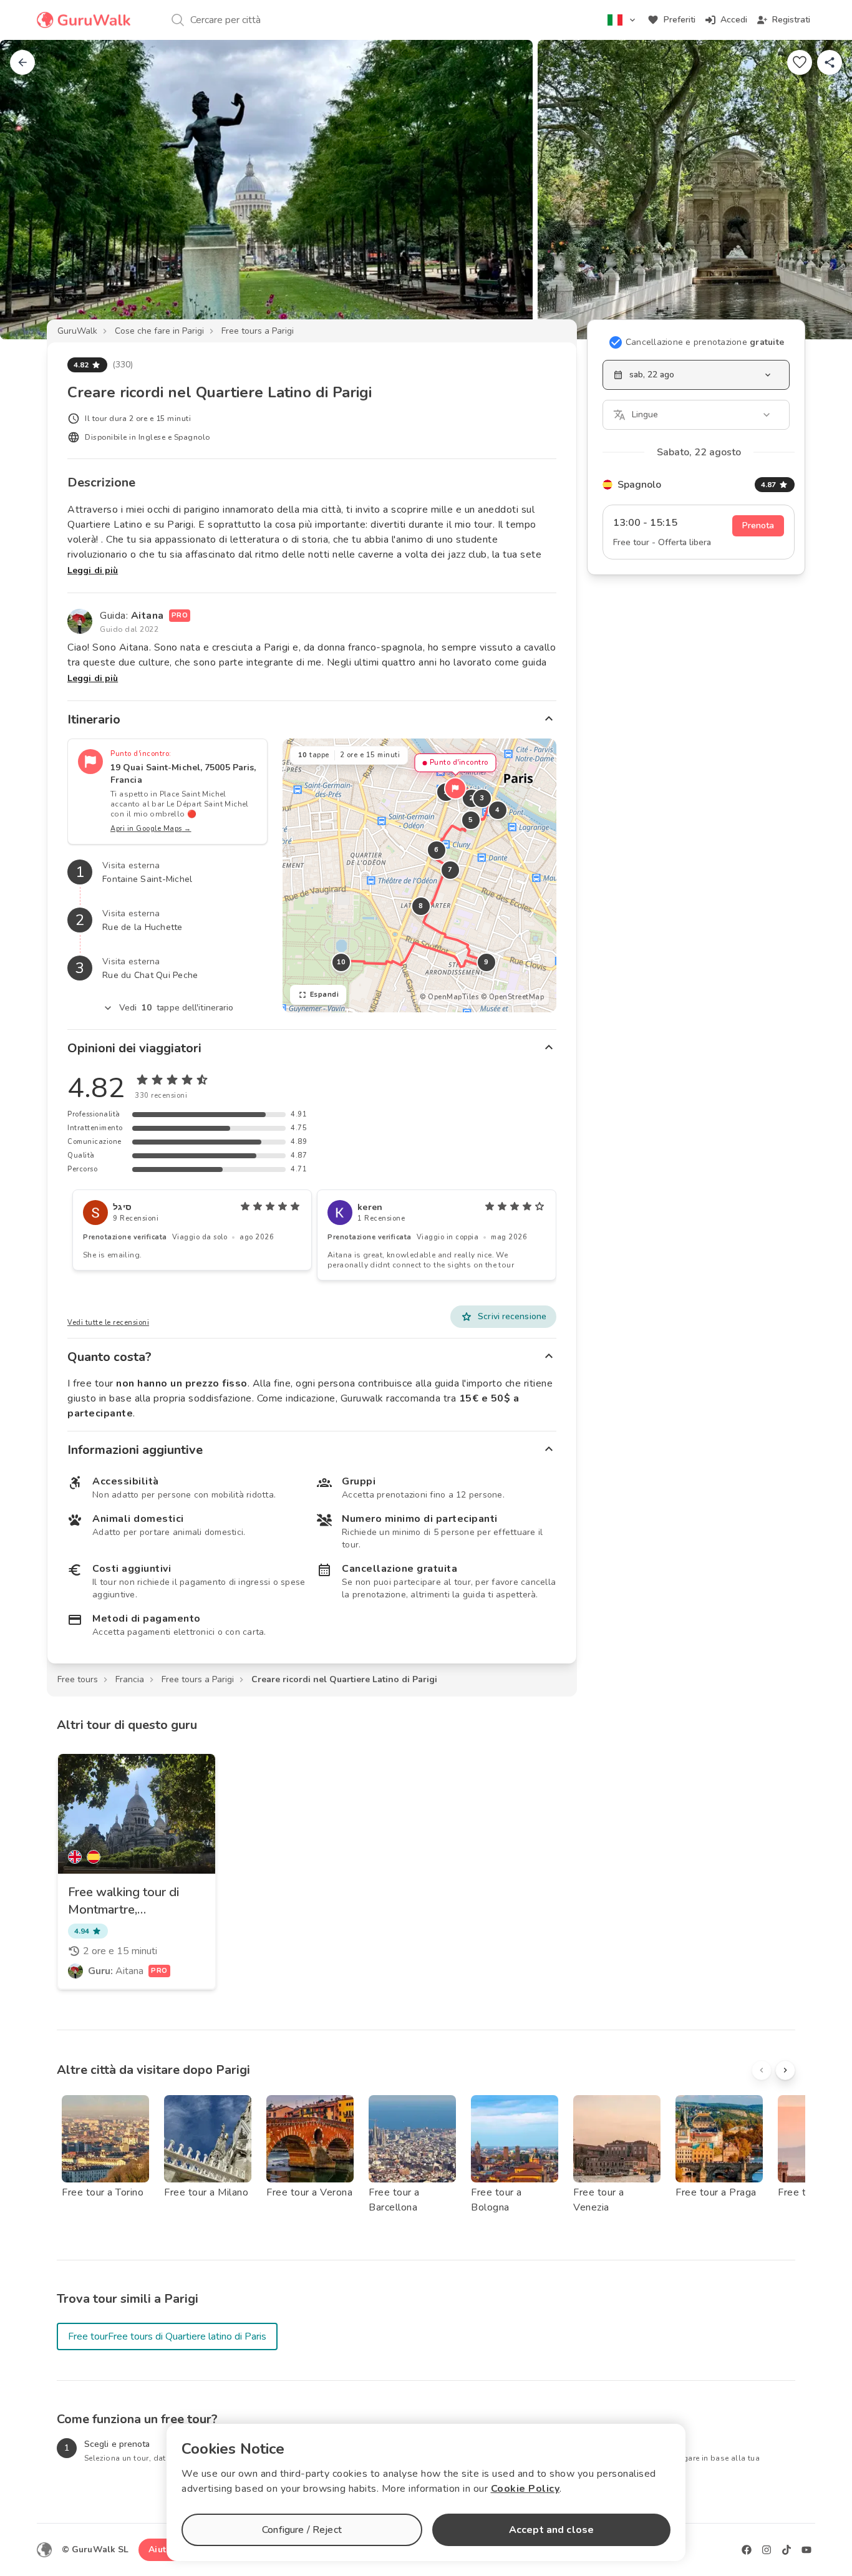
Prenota (758, 525)
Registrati (791, 20)
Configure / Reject (302, 2530)
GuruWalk (77, 331)
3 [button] (482, 798)
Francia (130, 1679)
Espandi (325, 995)
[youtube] (806, 2550)
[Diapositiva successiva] (822, 190)
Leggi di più (93, 570)
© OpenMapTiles (449, 997)
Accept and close (551, 2530)
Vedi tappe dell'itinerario (177, 1008)
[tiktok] (787, 2550)
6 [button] (437, 850)
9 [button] (487, 962)
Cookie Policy (525, 2489)
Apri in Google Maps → (151, 829)
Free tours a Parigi (258, 331)
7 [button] (450, 870)
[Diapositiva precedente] (30, 190)
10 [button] (341, 962)
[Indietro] (22, 62)
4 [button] (498, 810)
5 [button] (471, 820)
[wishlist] (800, 62)
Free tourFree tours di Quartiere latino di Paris (167, 2336)
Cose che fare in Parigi (159, 331)
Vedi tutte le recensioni (108, 1323)
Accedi (734, 20)
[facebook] (747, 2550)
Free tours (78, 1679)
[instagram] (767, 2550)
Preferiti (680, 20)
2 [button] (472, 798)
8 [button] (421, 906)
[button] (455, 788)
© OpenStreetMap (513, 997)
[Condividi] (830, 62)
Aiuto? (162, 2549)
